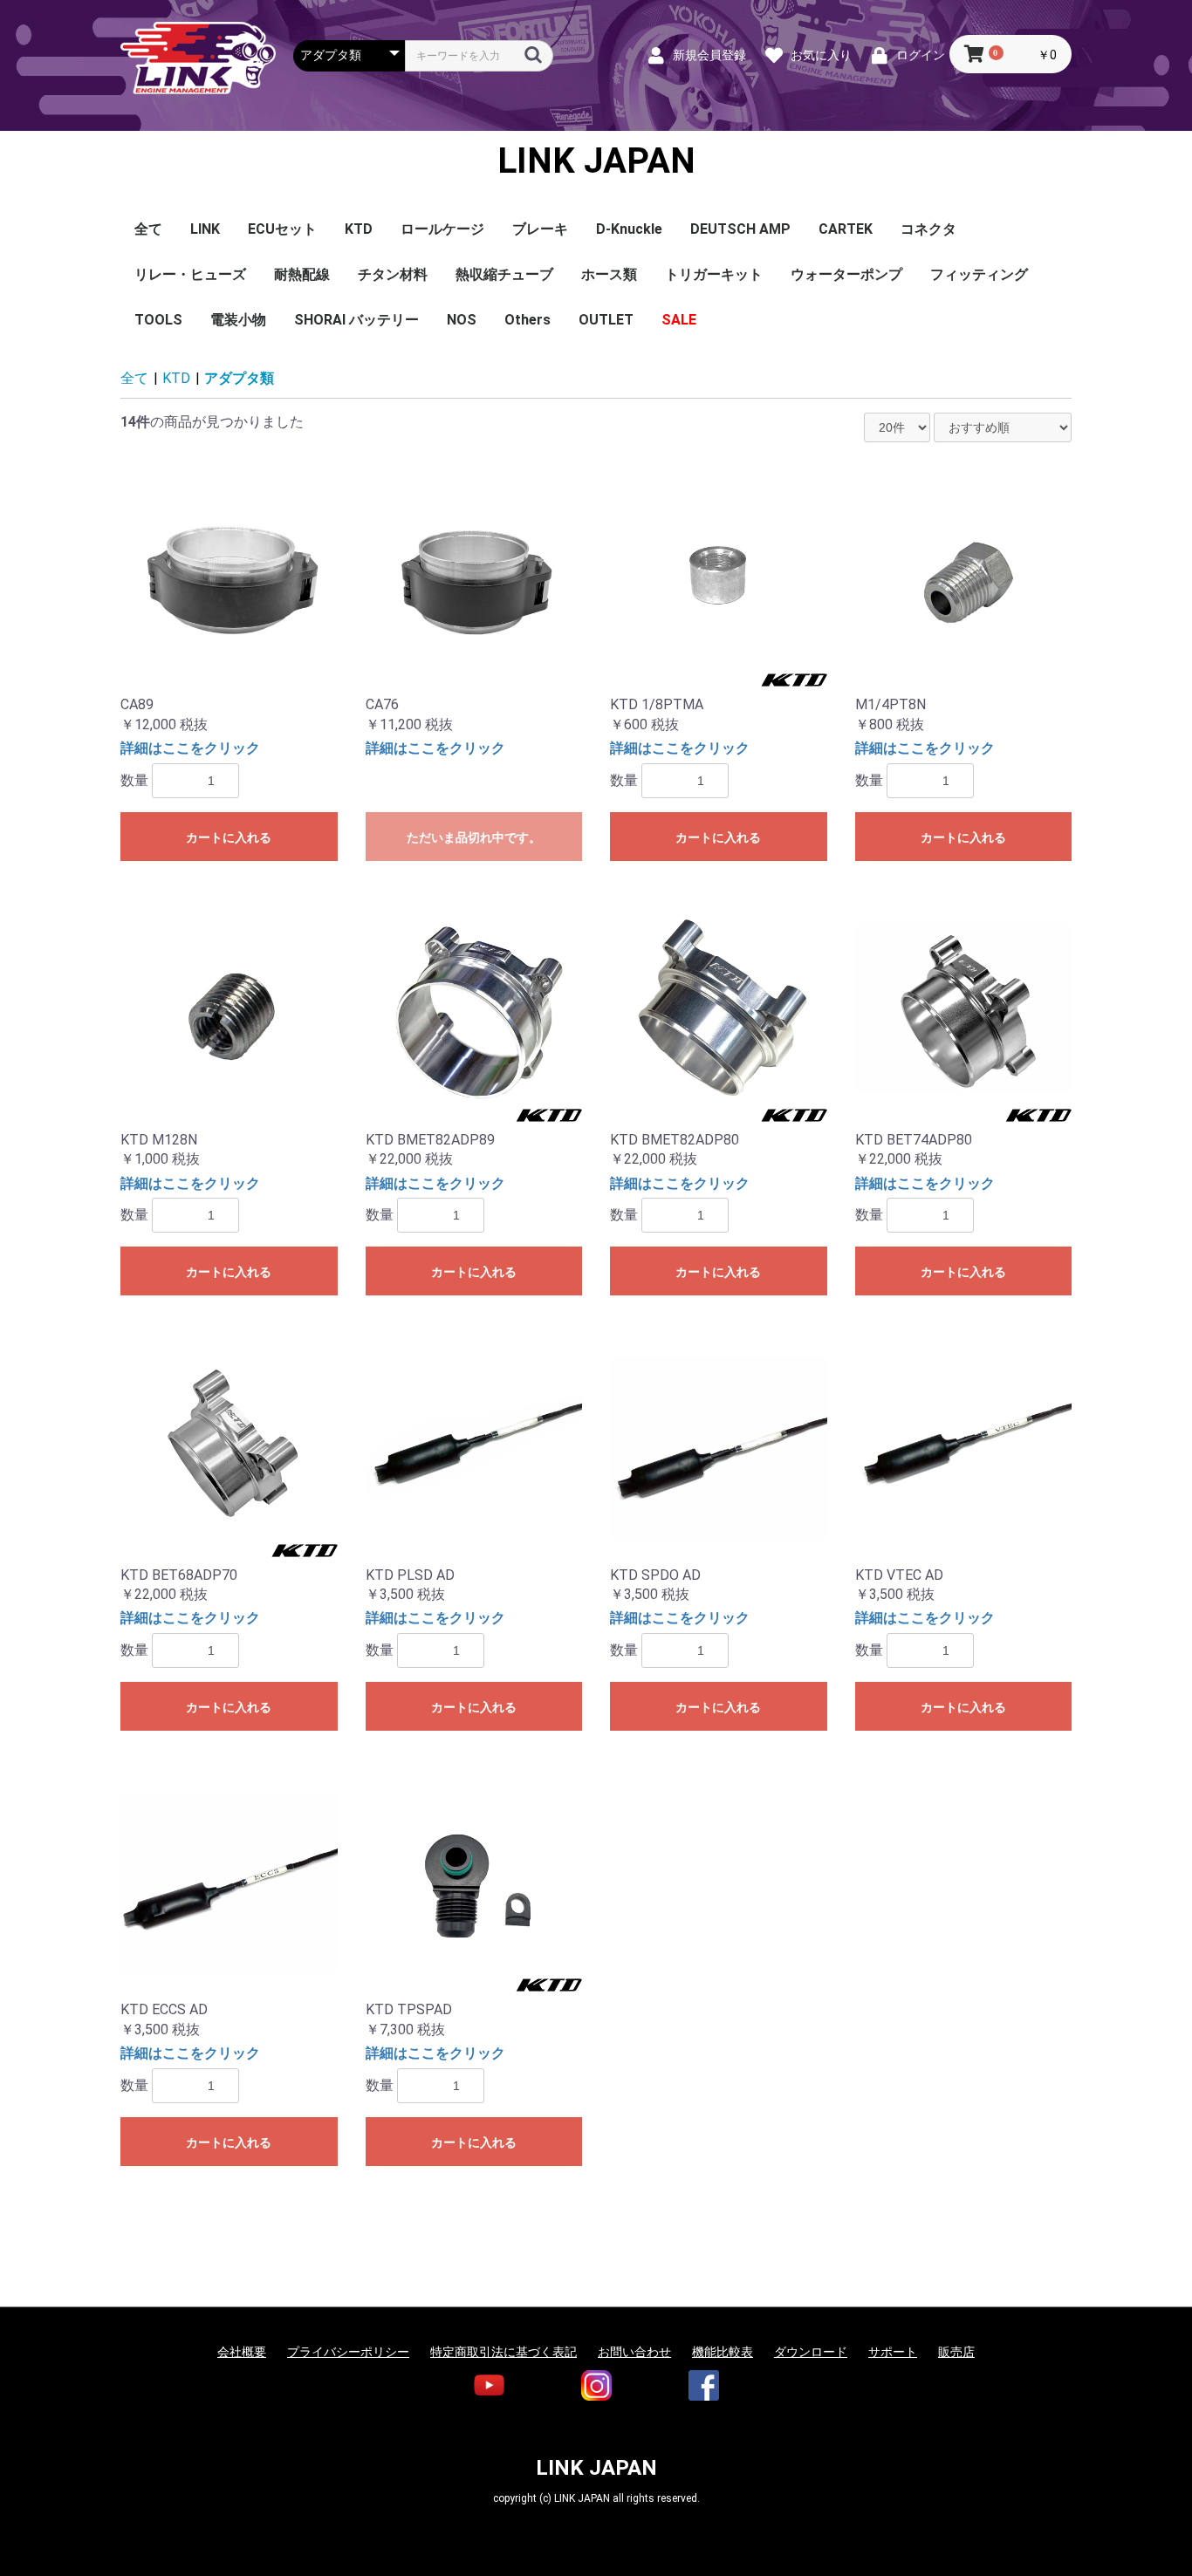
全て (148, 229)
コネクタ (928, 229)
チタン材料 (393, 274)
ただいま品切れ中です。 (474, 837)
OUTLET (606, 320)
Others (527, 320)
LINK (205, 229)
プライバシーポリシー (348, 2352)
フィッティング (979, 274)
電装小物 (238, 320)
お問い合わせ (634, 2352)
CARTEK (846, 229)
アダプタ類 (239, 378)
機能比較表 (723, 2352)
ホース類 (609, 274)
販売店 (956, 2352)
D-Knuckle (629, 229)
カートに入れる (229, 837)
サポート (893, 2352)
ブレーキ (540, 229)
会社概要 (242, 2352)
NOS (462, 320)
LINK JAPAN (596, 161)
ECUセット (282, 229)
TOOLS (158, 320)
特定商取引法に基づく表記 (504, 2352)
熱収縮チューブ (504, 274)
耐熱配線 (302, 274)
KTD (359, 229)
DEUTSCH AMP (740, 229)
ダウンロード (811, 2352)
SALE (679, 320)
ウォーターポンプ (846, 274)
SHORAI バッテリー (356, 320)
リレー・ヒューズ (190, 274)
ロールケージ (442, 229)
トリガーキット (714, 274)
